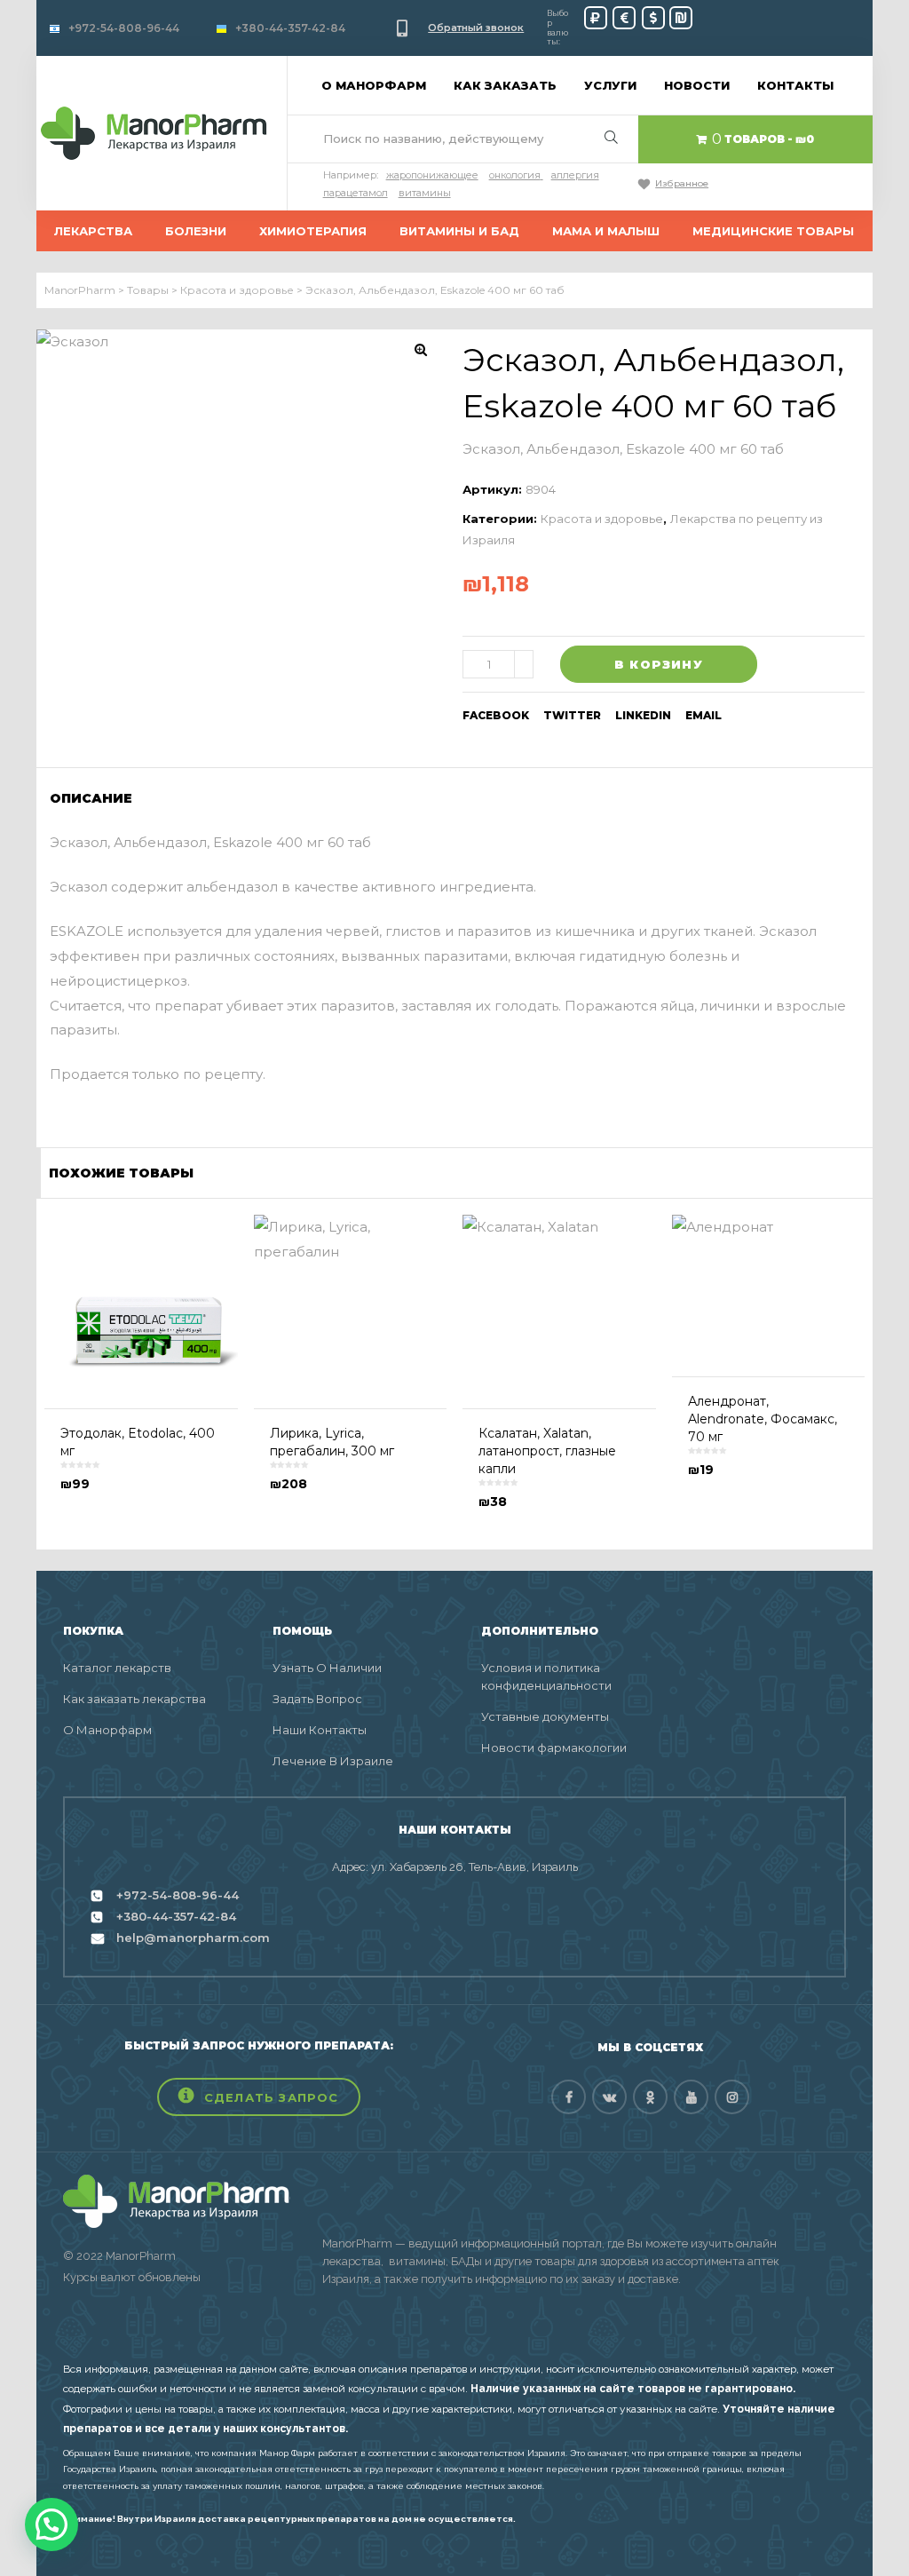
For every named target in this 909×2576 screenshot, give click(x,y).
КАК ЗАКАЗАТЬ (505, 85)
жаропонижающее (432, 175)
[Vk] (609, 2097)
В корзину (659, 664)
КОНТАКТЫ (795, 85)
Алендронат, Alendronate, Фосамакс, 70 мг (763, 1419)
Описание (91, 798)
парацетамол (356, 193)
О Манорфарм (107, 1730)
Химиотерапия (313, 231)
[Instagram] (732, 2097)
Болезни (196, 231)
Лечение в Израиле (333, 1761)
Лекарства (93, 231)
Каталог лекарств (117, 1668)
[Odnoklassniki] (650, 2097)
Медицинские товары (773, 231)
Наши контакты (320, 1730)
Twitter (572, 715)
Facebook (496, 715)
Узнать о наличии (327, 1668)
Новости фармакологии (554, 1748)
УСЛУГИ (610, 85)
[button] (259, 2097)
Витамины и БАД (459, 231)
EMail (703, 715)
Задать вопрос (317, 1699)
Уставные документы (545, 1716)
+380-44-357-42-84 (290, 28)
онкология (515, 175)
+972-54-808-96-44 (124, 28)
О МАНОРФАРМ (374, 85)
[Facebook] (569, 2097)
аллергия (575, 175)
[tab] (97, 798)
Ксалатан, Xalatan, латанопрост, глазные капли (547, 1451)
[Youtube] (691, 2097)
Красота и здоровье (602, 519)
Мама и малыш (606, 231)
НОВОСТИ (697, 85)
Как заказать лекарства (134, 1699)
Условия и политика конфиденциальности (546, 1676)
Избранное (682, 183)
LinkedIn (643, 715)
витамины (425, 193)
